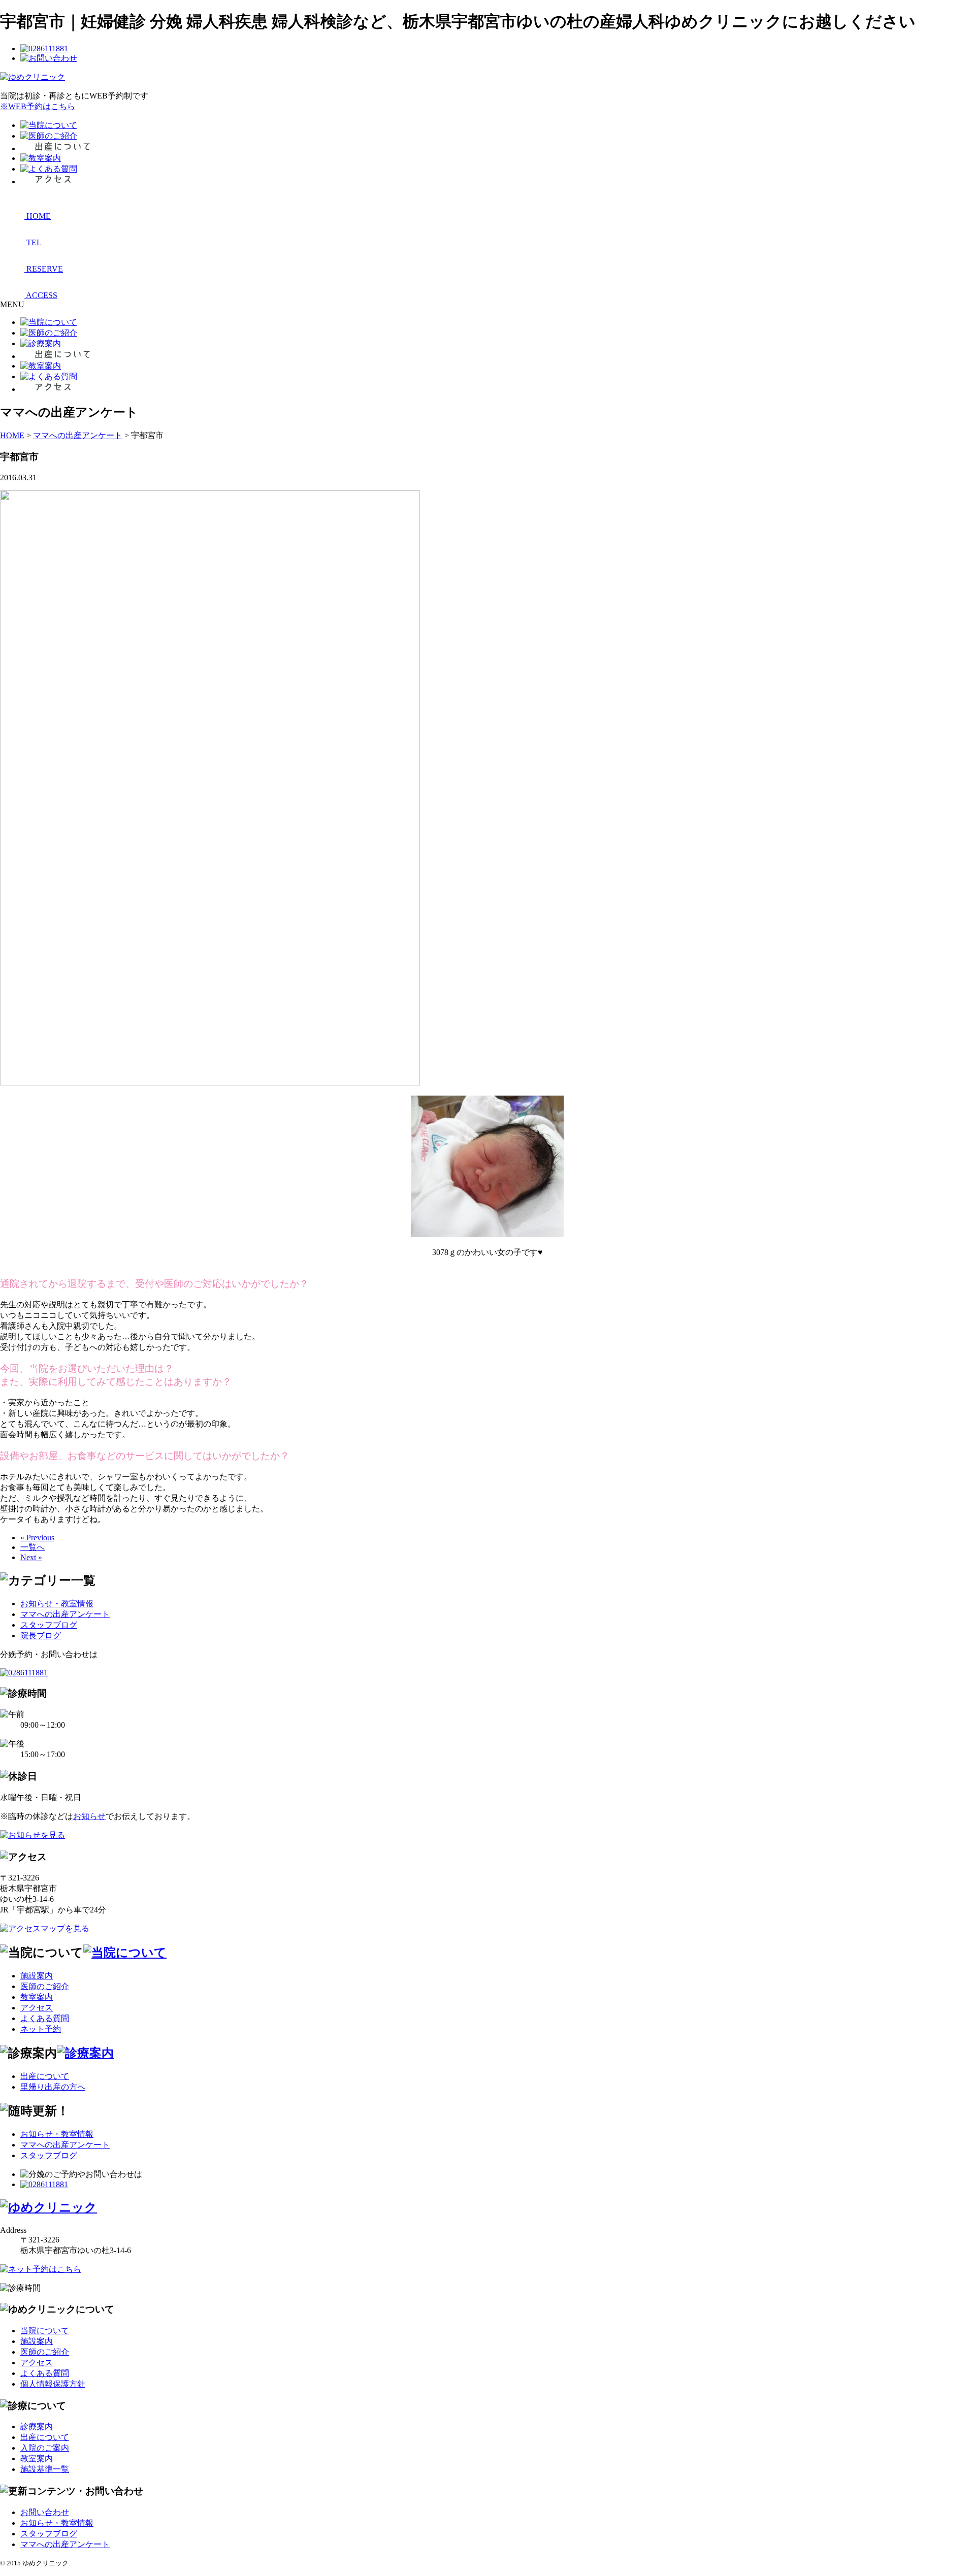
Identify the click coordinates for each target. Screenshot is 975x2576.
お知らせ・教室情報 (57, 1604)
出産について (45, 2076)
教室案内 (37, 1997)
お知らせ (89, 1816)
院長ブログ (41, 1636)
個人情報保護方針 (53, 2384)
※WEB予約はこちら (38, 106)
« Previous (37, 1538)
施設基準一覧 (45, 2469)
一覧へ (32, 1547)
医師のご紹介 (45, 1986)
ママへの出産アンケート (65, 1614)
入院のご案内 (45, 2448)
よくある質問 (45, 2018)
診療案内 (37, 2426)
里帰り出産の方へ (53, 2087)
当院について (45, 2331)
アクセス (37, 2008)
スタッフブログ (49, 1625)
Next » (31, 1557)
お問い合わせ (45, 2512)
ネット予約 (41, 2029)
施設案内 (37, 1976)
